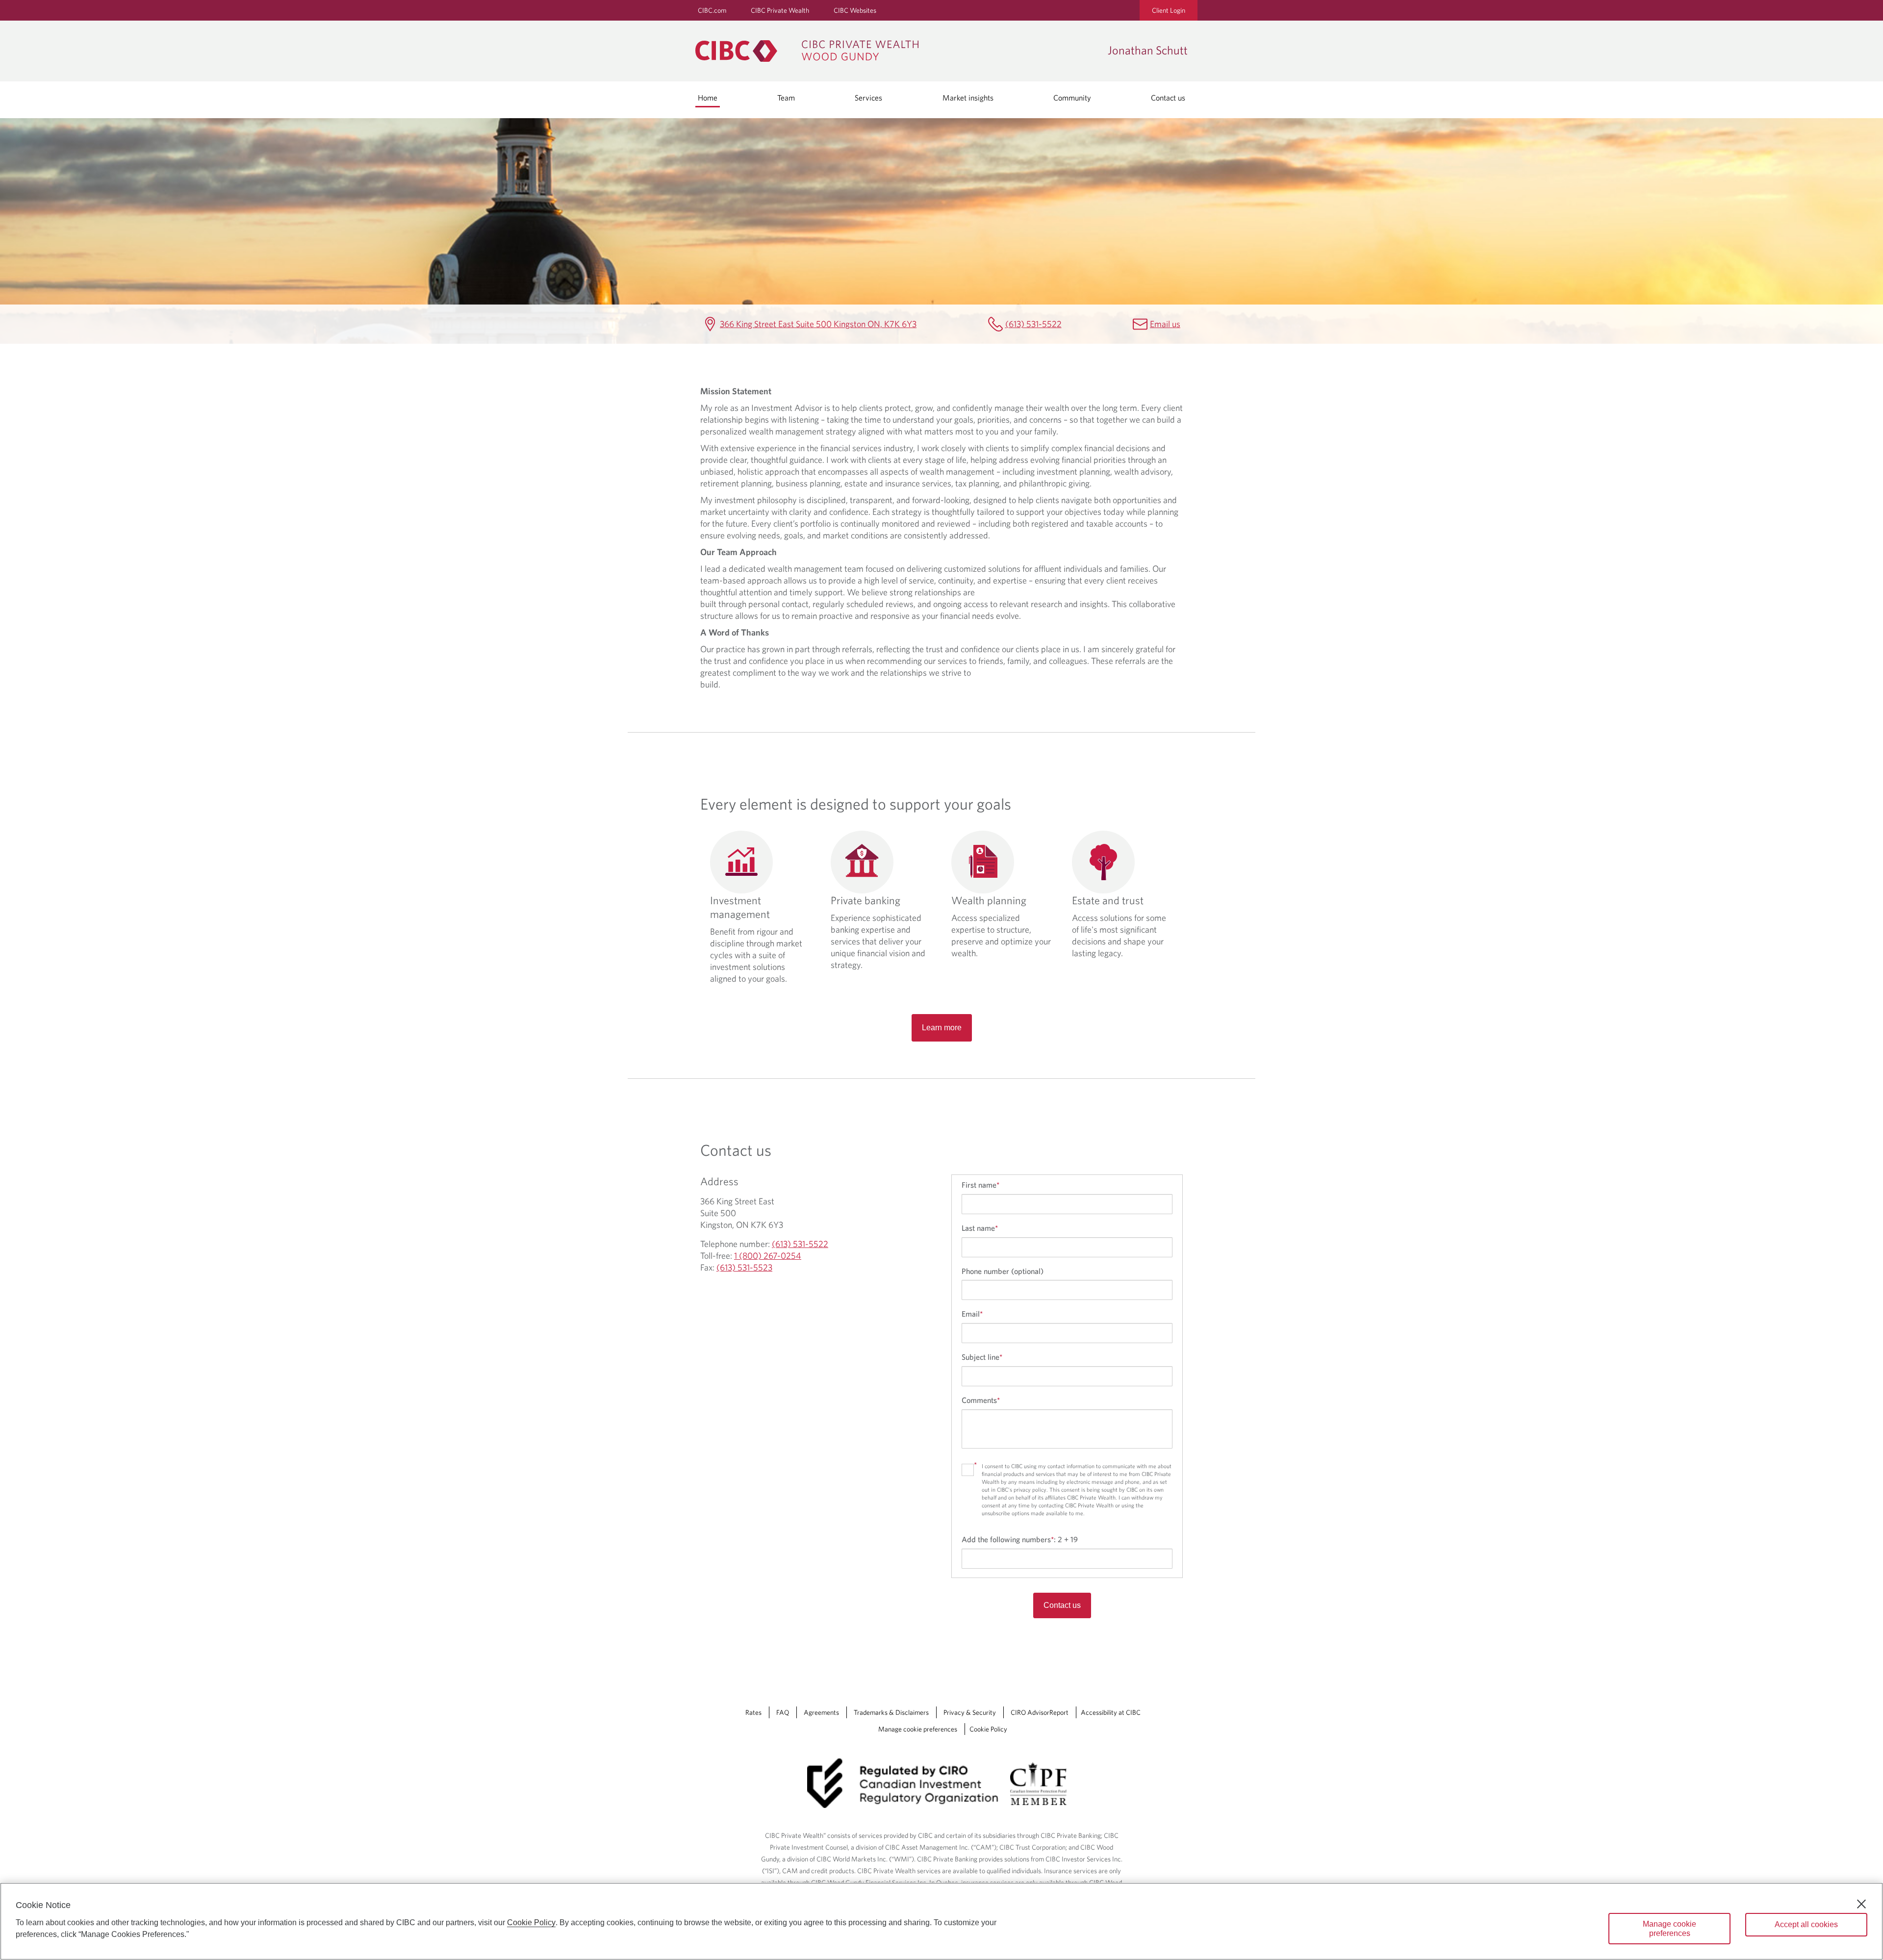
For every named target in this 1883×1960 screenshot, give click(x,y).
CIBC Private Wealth (780, 10)
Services (868, 98)
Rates (753, 1712)
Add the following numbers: (1020, 1539)
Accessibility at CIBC (1111, 1712)
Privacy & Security (970, 1712)
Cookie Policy (988, 1729)
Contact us (1168, 98)
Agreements (821, 1712)
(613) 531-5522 (1033, 324)
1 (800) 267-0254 (768, 1256)
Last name (980, 1228)
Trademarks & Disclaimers (891, 1712)
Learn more (942, 1028)
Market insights (968, 98)
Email (972, 1314)
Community (1072, 98)
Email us (1165, 324)
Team (786, 98)
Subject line (982, 1357)
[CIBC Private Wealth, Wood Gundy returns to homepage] (897, 51)
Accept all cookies (1806, 1924)
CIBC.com (712, 10)
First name (980, 1185)
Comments (981, 1400)
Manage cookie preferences (918, 1729)
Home (708, 98)
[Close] (1861, 1904)
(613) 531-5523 (744, 1267)
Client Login (1169, 10)
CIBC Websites (855, 10)
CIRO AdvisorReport (1040, 1712)
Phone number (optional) (1003, 1271)
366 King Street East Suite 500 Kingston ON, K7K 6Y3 (818, 324)
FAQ (783, 1712)
